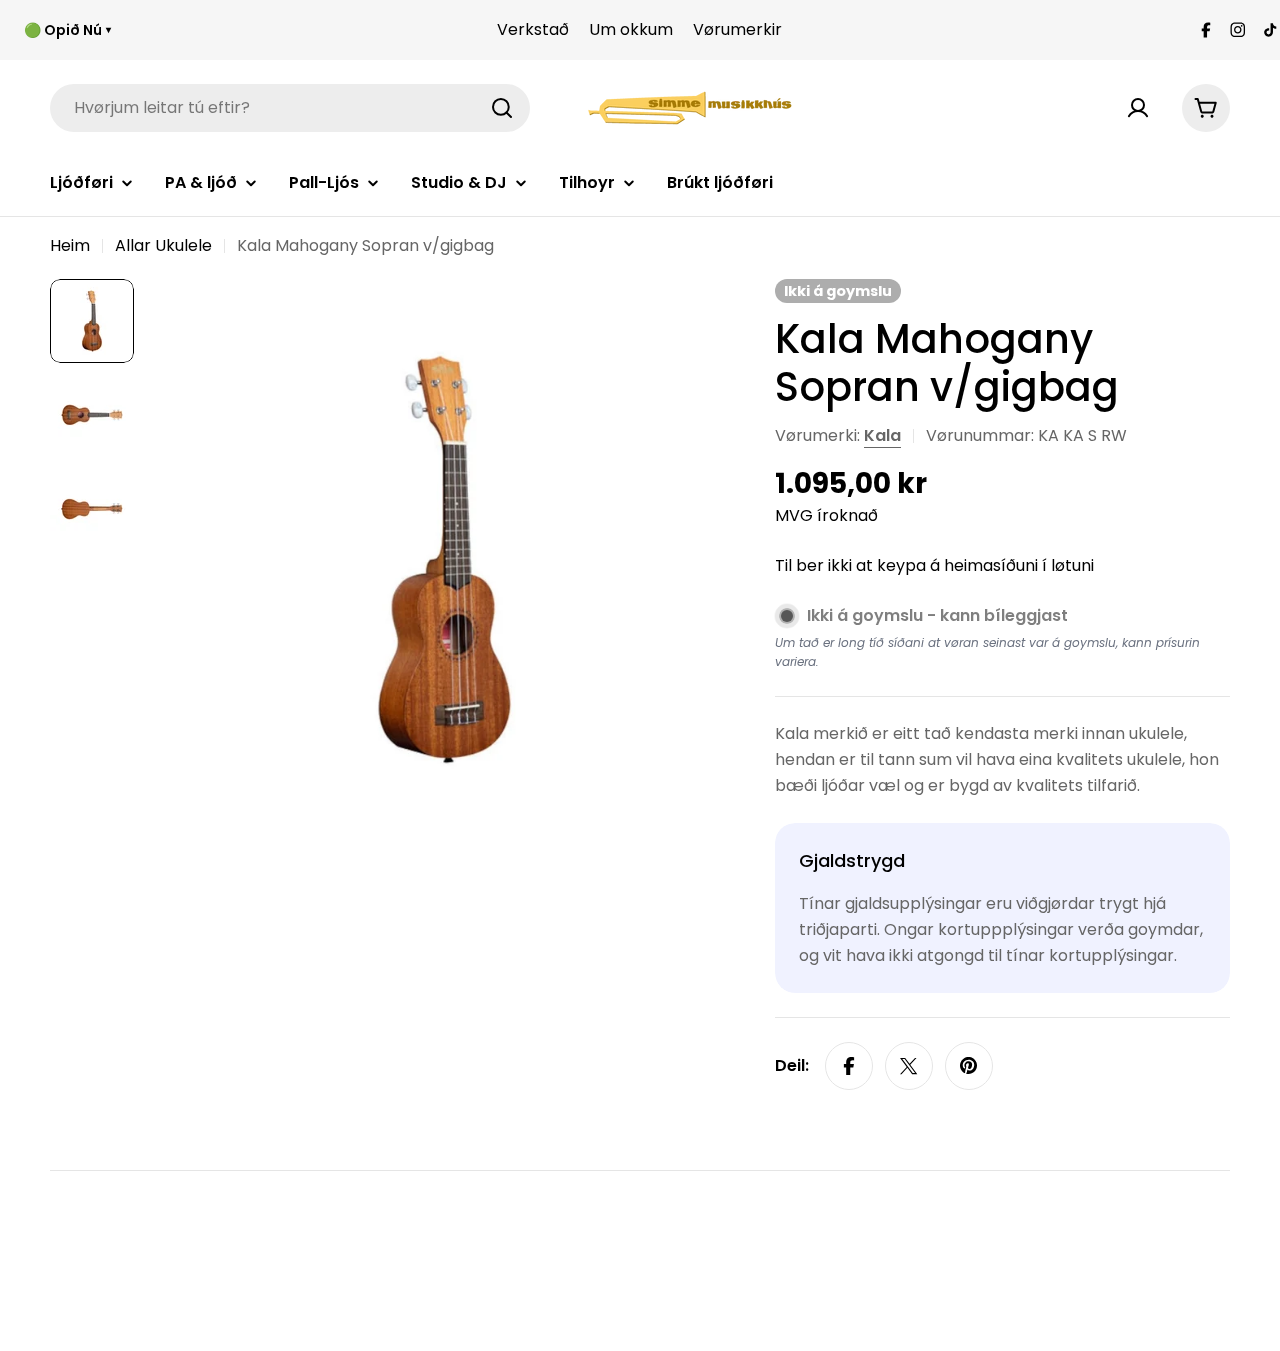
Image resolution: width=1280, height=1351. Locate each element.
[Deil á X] (909, 1066)
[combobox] (290, 108)
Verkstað (533, 29)
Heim (70, 245)
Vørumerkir (737, 29)
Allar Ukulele (163, 245)
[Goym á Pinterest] (969, 1066)
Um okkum (631, 29)
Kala (882, 435)
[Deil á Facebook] (849, 1066)
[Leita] (502, 108)
